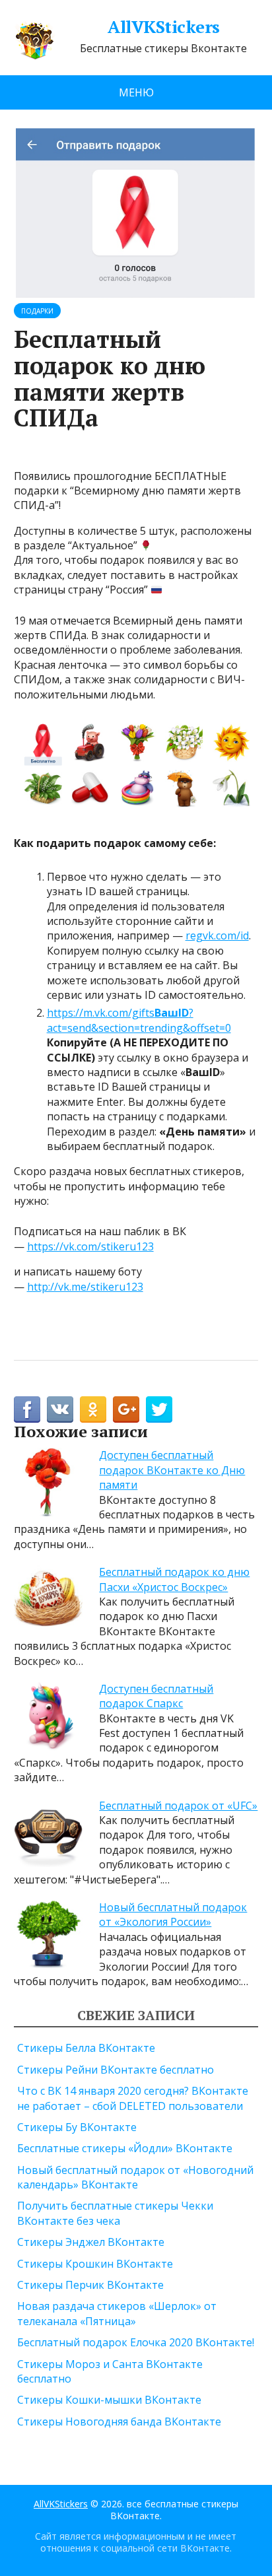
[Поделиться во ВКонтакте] (60, 1409)
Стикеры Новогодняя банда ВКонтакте (119, 2422)
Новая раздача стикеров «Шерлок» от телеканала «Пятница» (117, 2313)
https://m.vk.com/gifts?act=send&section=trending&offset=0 (139, 1020)
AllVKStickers (163, 27)
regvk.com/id (217, 935)
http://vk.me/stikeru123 (85, 1287)
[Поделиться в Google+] (126, 1409)
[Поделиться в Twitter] (159, 1409)
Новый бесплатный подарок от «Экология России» (173, 1915)
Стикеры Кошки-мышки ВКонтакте (109, 2400)
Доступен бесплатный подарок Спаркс (156, 1696)
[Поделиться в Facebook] (27, 1409)
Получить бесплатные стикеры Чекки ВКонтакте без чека (115, 2213)
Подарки (37, 311)
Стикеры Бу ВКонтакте (77, 2127)
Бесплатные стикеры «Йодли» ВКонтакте (125, 2148)
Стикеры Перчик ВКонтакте (90, 2285)
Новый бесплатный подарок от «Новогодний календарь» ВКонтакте (135, 2177)
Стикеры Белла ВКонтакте (86, 2048)
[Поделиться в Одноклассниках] (93, 1409)
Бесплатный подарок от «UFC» (178, 1806)
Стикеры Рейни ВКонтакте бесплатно (116, 2070)
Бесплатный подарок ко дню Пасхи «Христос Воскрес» (174, 1579)
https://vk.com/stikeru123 (90, 1246)
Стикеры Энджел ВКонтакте (91, 2242)
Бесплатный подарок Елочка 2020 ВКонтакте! (136, 2342)
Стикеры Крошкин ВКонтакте (95, 2264)
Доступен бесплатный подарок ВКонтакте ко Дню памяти (172, 1470)
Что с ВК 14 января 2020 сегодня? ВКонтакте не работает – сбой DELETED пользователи (133, 2098)
